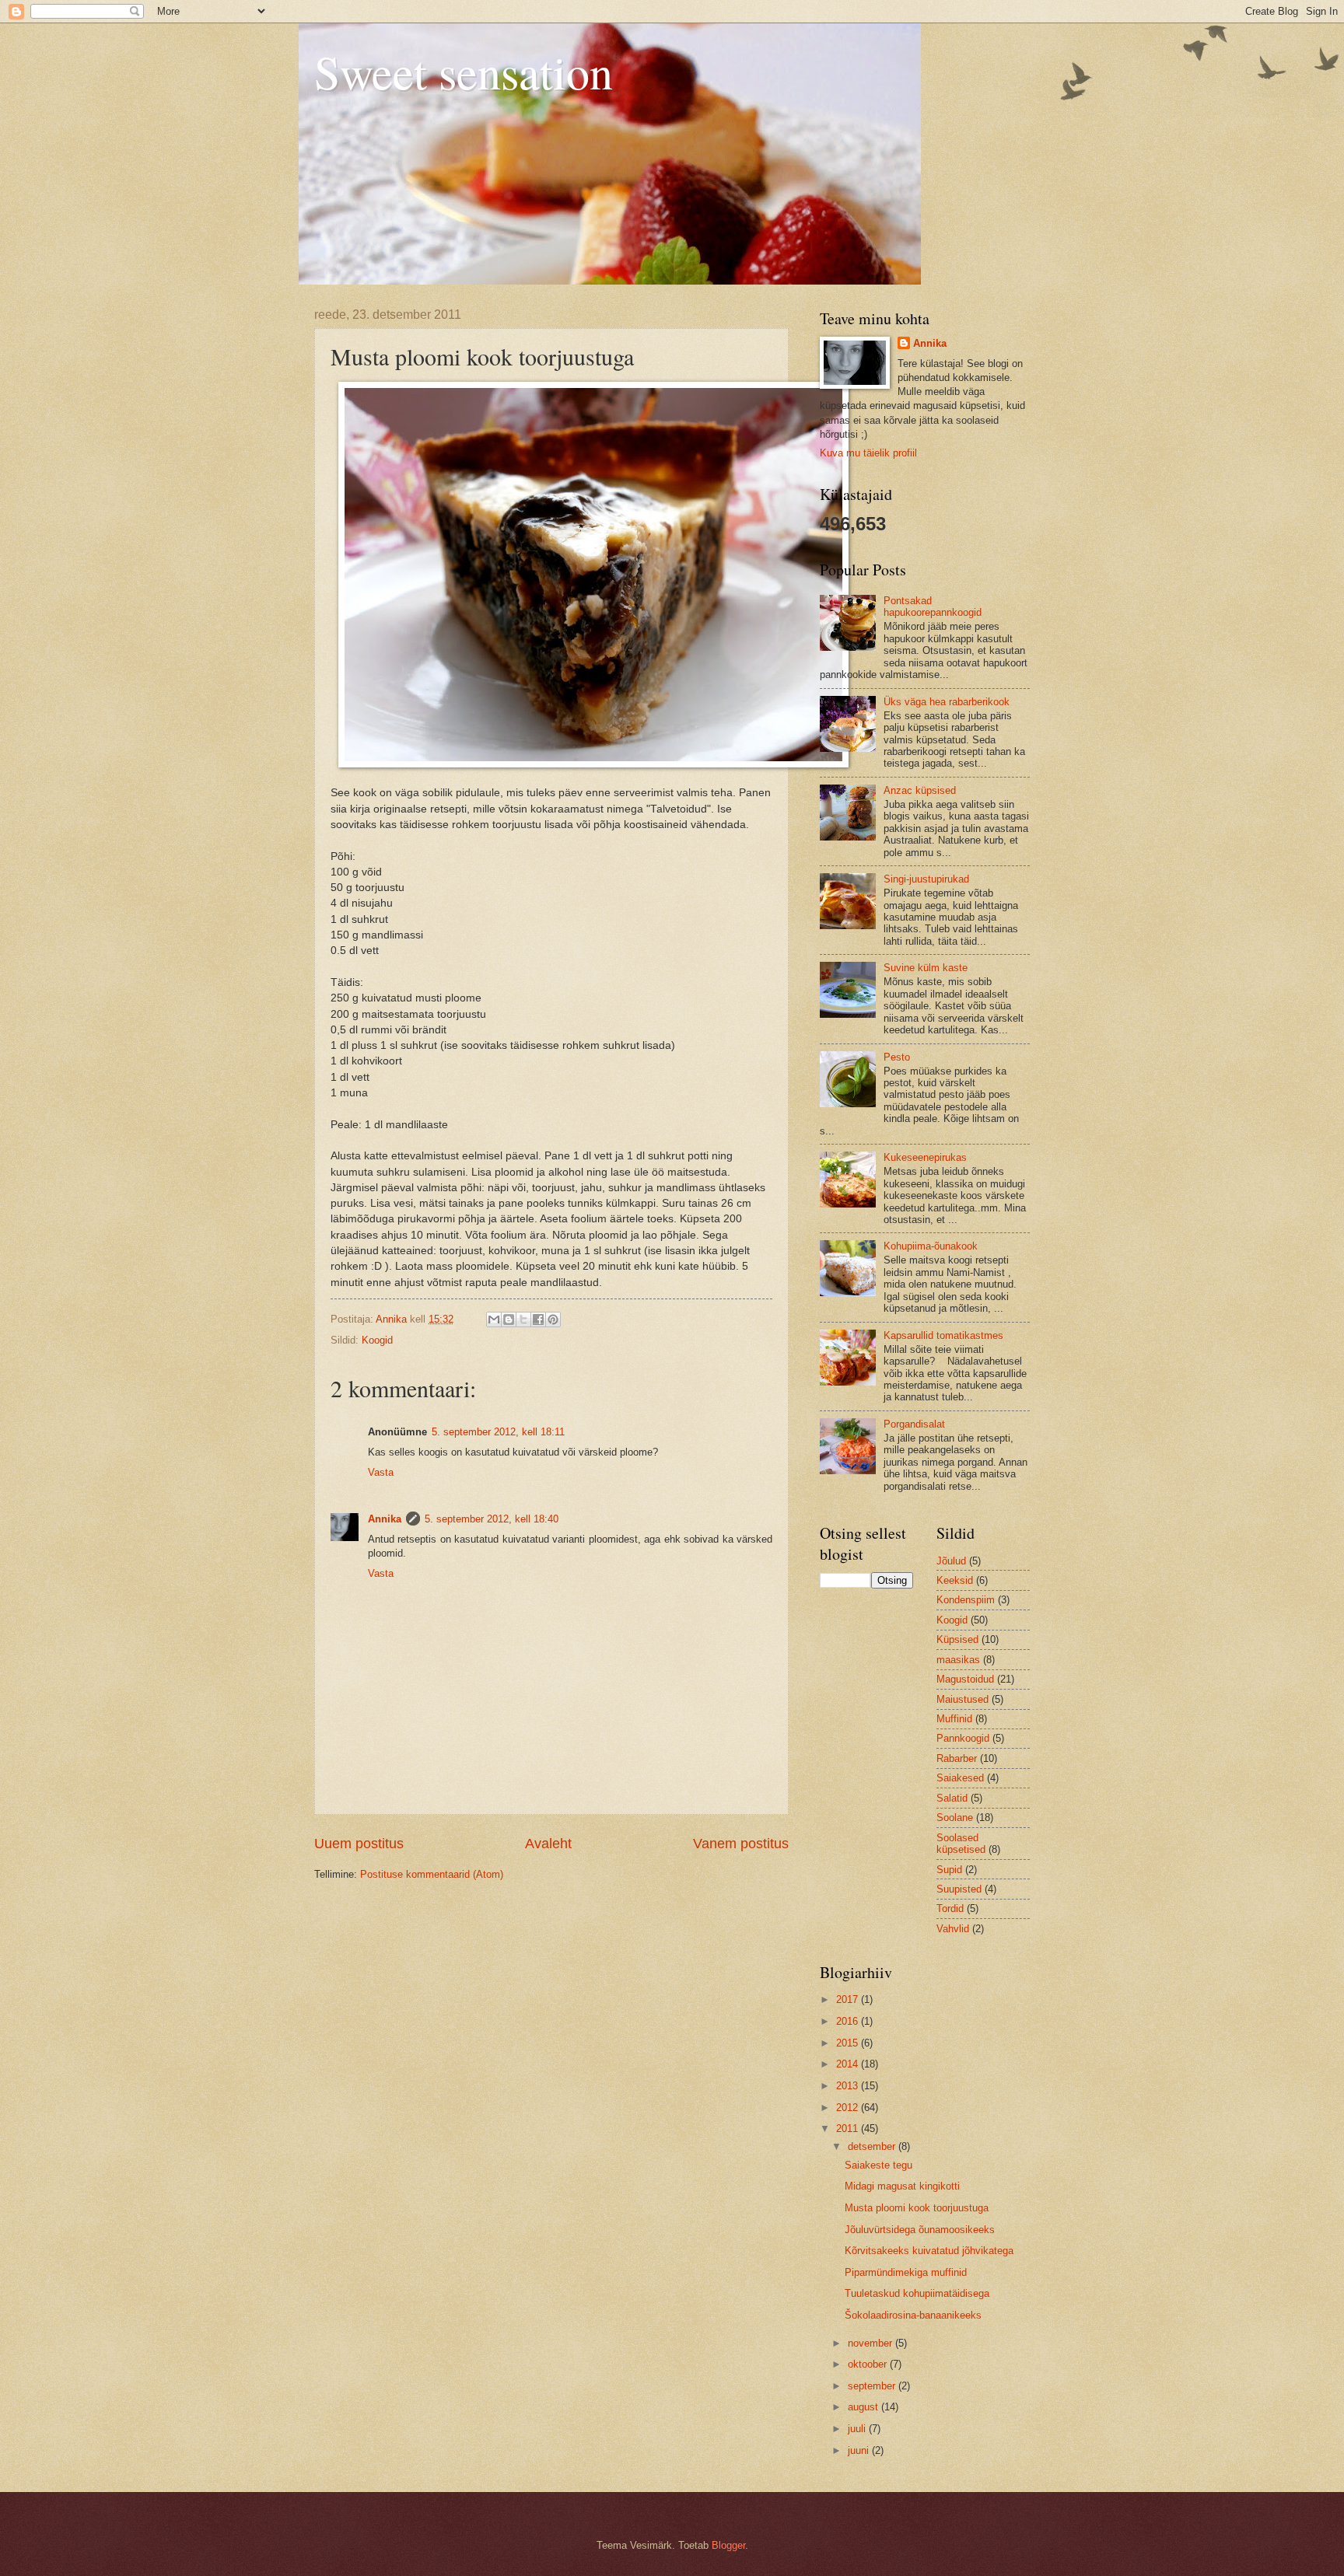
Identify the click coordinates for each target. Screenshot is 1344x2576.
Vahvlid (953, 1929)
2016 (849, 2021)
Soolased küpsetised (961, 1844)
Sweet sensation (464, 72)
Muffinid (954, 1719)
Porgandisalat (914, 1424)
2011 (849, 2129)
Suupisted (959, 1889)
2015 (849, 2043)
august (864, 2407)
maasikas (958, 1660)
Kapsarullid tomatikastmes (943, 1335)
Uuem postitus (359, 1844)
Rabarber (957, 1758)
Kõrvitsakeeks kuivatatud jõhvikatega (929, 2251)
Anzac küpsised (920, 790)
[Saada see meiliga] (494, 1319)
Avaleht (548, 1844)
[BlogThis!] (509, 1319)
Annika (385, 1519)
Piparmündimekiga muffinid (906, 2272)
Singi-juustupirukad (926, 879)
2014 (849, 2064)
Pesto (897, 1057)
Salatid (952, 1798)
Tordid (950, 1908)
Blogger (728, 2545)
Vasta (381, 1472)
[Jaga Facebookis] (538, 1319)
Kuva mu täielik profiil (868, 453)
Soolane (955, 1818)
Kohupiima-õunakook (931, 1246)
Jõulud (951, 1561)
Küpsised (957, 1639)
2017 (849, 1999)
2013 (849, 2086)
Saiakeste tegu (878, 2165)
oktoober (869, 2364)
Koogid (377, 1340)
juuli (858, 2429)
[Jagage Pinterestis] (553, 1319)
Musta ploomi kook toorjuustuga (917, 2208)
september (873, 2386)
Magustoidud (965, 1679)
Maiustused (962, 1699)
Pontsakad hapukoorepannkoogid (933, 606)
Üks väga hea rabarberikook (947, 702)
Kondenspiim (966, 1600)
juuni (860, 2450)
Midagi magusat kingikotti (902, 2186)
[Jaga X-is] (523, 1319)
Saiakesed (960, 1778)
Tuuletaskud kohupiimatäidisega (917, 2293)
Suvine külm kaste (926, 968)
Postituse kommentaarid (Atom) (432, 1874)
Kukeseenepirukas (925, 1157)
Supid (949, 1870)
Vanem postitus (741, 1844)
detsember (873, 2146)
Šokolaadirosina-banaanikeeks (913, 2315)
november (871, 2343)
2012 (849, 2108)
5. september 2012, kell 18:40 (492, 1519)
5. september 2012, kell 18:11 (498, 1432)
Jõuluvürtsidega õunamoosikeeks (920, 2230)
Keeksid (955, 1580)
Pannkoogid (963, 1738)
